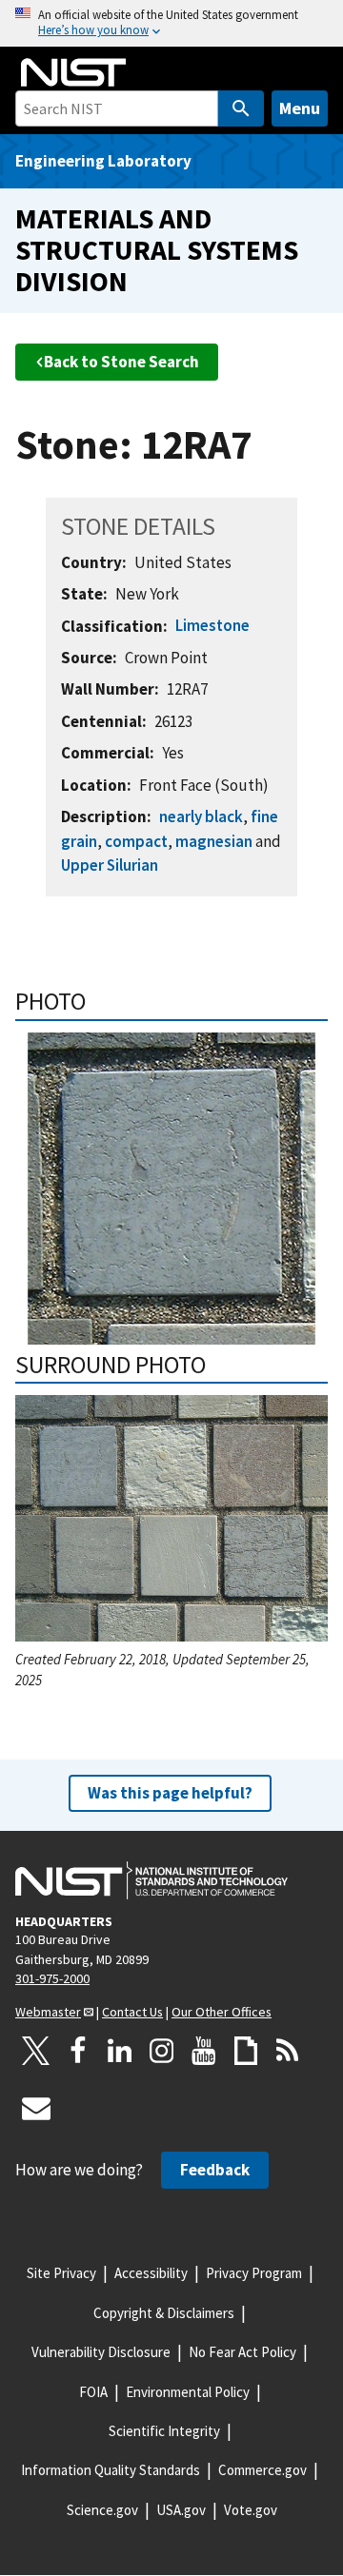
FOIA (93, 2392)
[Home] (73, 72)
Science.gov (102, 2510)
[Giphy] (246, 2051)
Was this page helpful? (170, 1793)
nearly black (201, 816)
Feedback (215, 2170)
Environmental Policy (188, 2392)
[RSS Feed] (288, 2051)
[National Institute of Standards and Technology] (151, 1880)
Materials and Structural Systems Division (157, 249)
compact (136, 841)
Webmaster (48, 2012)
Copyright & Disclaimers (164, 2313)
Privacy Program (254, 2273)
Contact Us (132, 2012)
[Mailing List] (36, 2108)
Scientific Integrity (164, 2431)
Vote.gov (251, 2510)
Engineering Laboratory (103, 161)
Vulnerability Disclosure (101, 2352)
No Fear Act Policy (242, 2352)
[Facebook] (78, 2051)
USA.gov (181, 2510)
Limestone (212, 625)
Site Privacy (61, 2273)
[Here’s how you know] (171, 23)
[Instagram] (162, 2051)
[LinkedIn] (120, 2051)
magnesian (214, 841)
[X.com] (36, 2051)
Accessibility (151, 2273)
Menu (300, 108)
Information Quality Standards (111, 2470)
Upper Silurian (110, 865)
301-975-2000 (52, 1978)
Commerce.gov (262, 2470)
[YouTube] (204, 2051)
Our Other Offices (222, 2012)
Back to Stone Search (121, 362)
